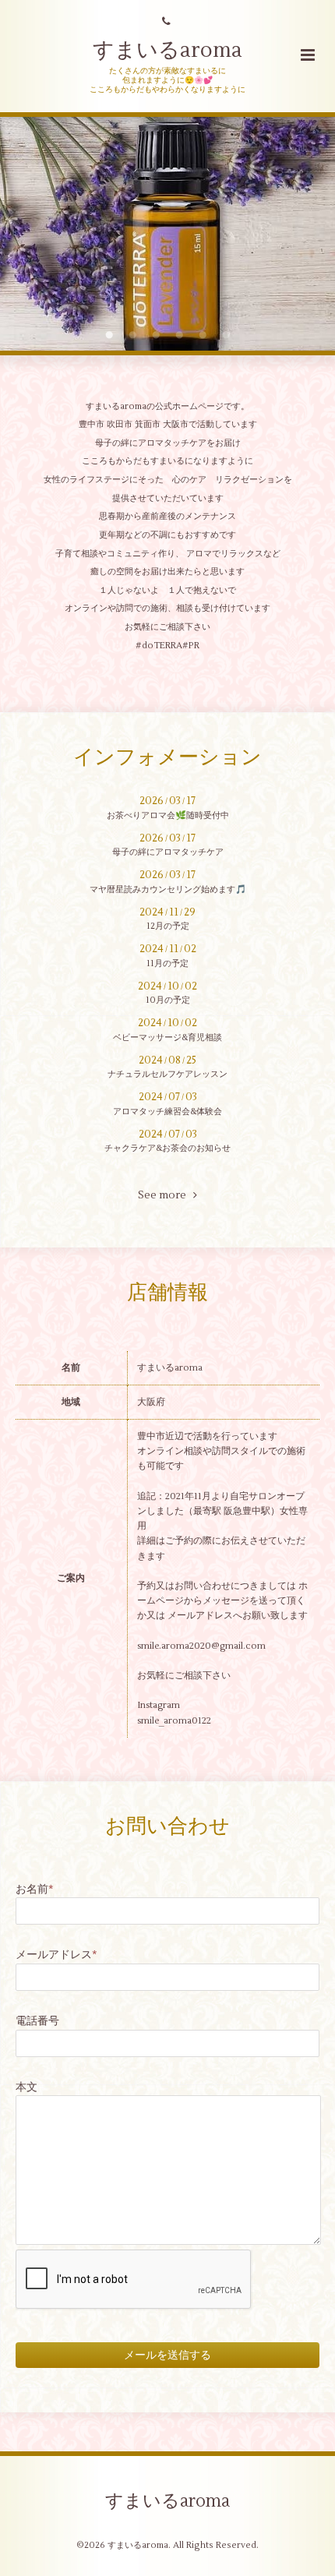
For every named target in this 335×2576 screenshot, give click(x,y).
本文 (26, 2087)
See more (166, 1195)
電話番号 (37, 2021)
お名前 (35, 1889)
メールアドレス (56, 1955)
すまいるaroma (167, 50)
